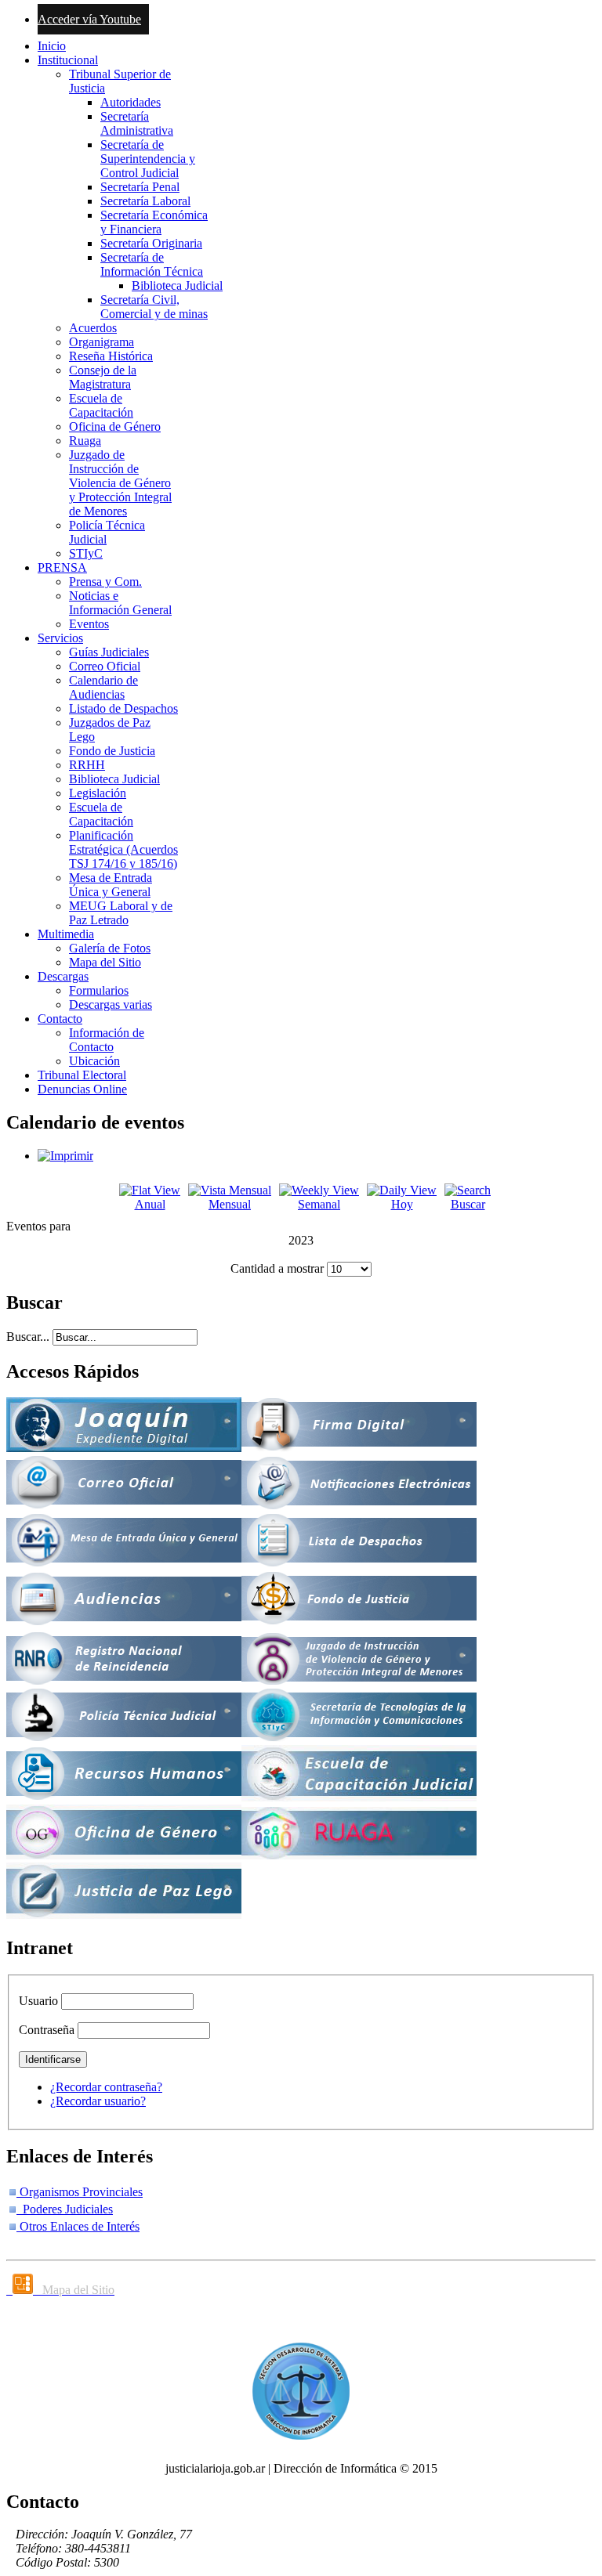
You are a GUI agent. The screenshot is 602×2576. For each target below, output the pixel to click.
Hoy (402, 1204)
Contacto (60, 1019)
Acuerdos (93, 328)
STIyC (86, 553)
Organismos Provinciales (80, 2192)
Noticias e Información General (120, 603)
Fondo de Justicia (112, 751)
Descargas (63, 976)
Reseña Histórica (111, 356)
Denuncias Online (82, 1089)
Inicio (52, 46)
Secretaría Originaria (151, 243)
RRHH (87, 765)
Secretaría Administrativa (137, 123)
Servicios (60, 638)
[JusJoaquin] (124, 1448)
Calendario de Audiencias (103, 687)
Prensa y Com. (105, 582)
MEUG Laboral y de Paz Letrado (121, 913)
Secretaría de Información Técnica (152, 264)
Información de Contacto (107, 1040)
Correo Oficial (105, 666)
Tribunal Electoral (82, 1075)
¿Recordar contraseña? (106, 2087)
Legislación (98, 793)
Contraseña (47, 2030)
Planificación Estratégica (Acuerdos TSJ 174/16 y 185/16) (123, 849)
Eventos (89, 624)
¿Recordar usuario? (98, 2101)
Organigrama (102, 342)
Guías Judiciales (109, 652)
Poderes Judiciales (65, 2209)
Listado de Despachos (123, 708)
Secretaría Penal (140, 187)
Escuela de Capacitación (101, 405)
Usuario (38, 2001)
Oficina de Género (115, 426)
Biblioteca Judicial (177, 285)
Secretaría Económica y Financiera (154, 222)
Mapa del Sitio (105, 962)
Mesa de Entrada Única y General (111, 885)
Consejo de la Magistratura (103, 377)
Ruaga (85, 441)
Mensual (230, 1204)
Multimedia (66, 934)
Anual (150, 1204)
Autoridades (131, 102)
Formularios (99, 990)
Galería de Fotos (110, 948)
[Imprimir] (65, 1156)
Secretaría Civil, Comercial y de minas (154, 307)
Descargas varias (111, 1004)
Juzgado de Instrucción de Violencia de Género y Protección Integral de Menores (120, 483)
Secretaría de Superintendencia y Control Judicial (148, 159)
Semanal (319, 1204)
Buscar (468, 1204)
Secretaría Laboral (145, 201)
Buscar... (28, 1337)
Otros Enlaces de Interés (78, 2226)
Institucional (68, 60)
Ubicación (94, 1061)
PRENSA (62, 567)
